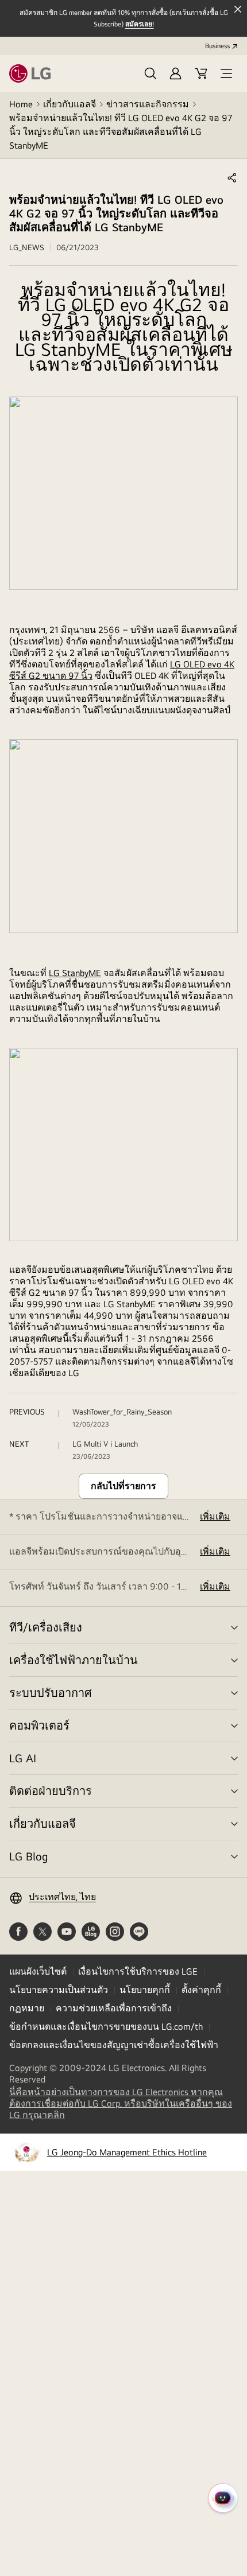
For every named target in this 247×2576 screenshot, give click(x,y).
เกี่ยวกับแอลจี (70, 104)
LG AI (23, 1758)
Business (217, 46)
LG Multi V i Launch (105, 1444)
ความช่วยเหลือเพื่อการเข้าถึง (114, 2008)
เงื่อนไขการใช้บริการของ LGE (138, 1971)
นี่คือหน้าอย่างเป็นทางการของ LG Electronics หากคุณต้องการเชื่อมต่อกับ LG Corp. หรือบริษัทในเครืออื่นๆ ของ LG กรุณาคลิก (121, 2104)
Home (21, 104)
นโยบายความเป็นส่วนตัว (59, 1990)
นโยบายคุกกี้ (145, 1990)
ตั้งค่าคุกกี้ (201, 1990)
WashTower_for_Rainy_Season (122, 1412)
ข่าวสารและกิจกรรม (148, 104)
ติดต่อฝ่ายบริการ (51, 1791)
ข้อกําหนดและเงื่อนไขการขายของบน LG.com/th (106, 2027)
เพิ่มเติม (215, 1516)
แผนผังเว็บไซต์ (38, 1971)
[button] (150, 73)
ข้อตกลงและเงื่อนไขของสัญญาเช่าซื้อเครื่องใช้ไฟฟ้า (114, 2045)
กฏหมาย (27, 2008)
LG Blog (28, 1856)
